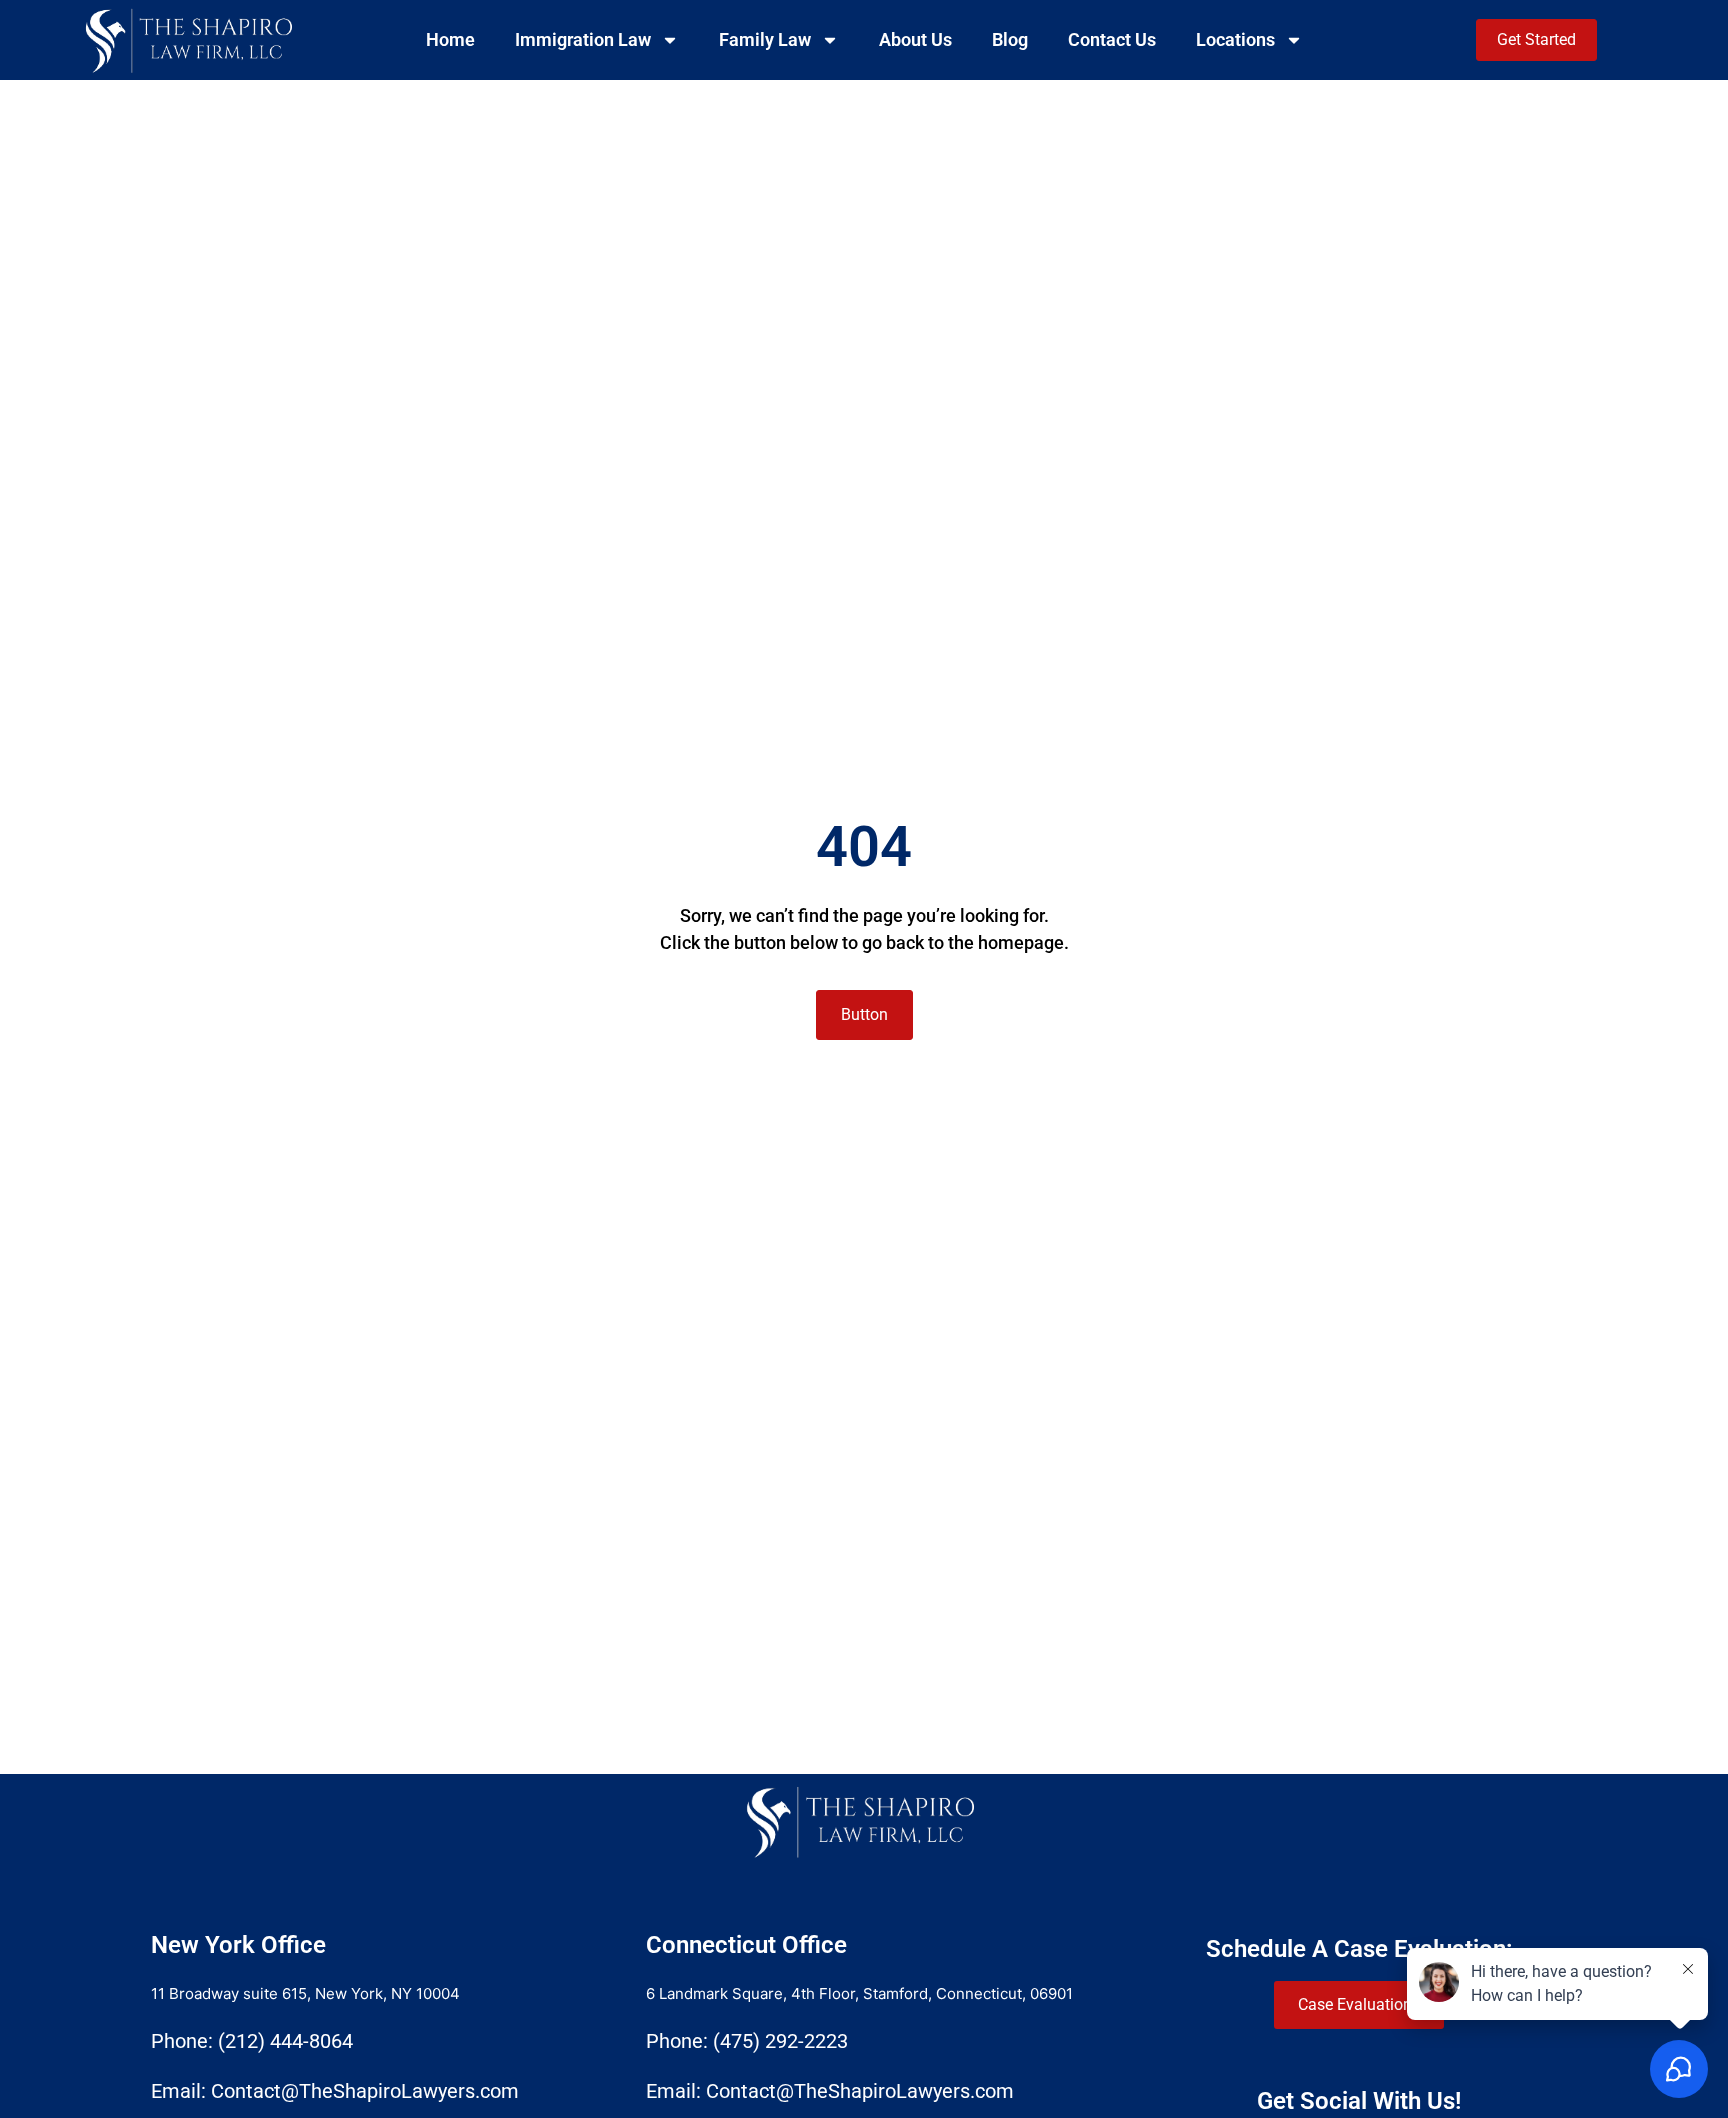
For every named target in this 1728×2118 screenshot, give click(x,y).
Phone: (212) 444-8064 (252, 2041)
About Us (915, 39)
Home (450, 39)
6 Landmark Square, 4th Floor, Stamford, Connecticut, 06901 (859, 1993)
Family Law (765, 39)
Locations (1235, 39)
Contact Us (1112, 39)
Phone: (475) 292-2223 (747, 2041)
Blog (1010, 39)
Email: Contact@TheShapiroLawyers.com (335, 2091)
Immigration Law (583, 39)
